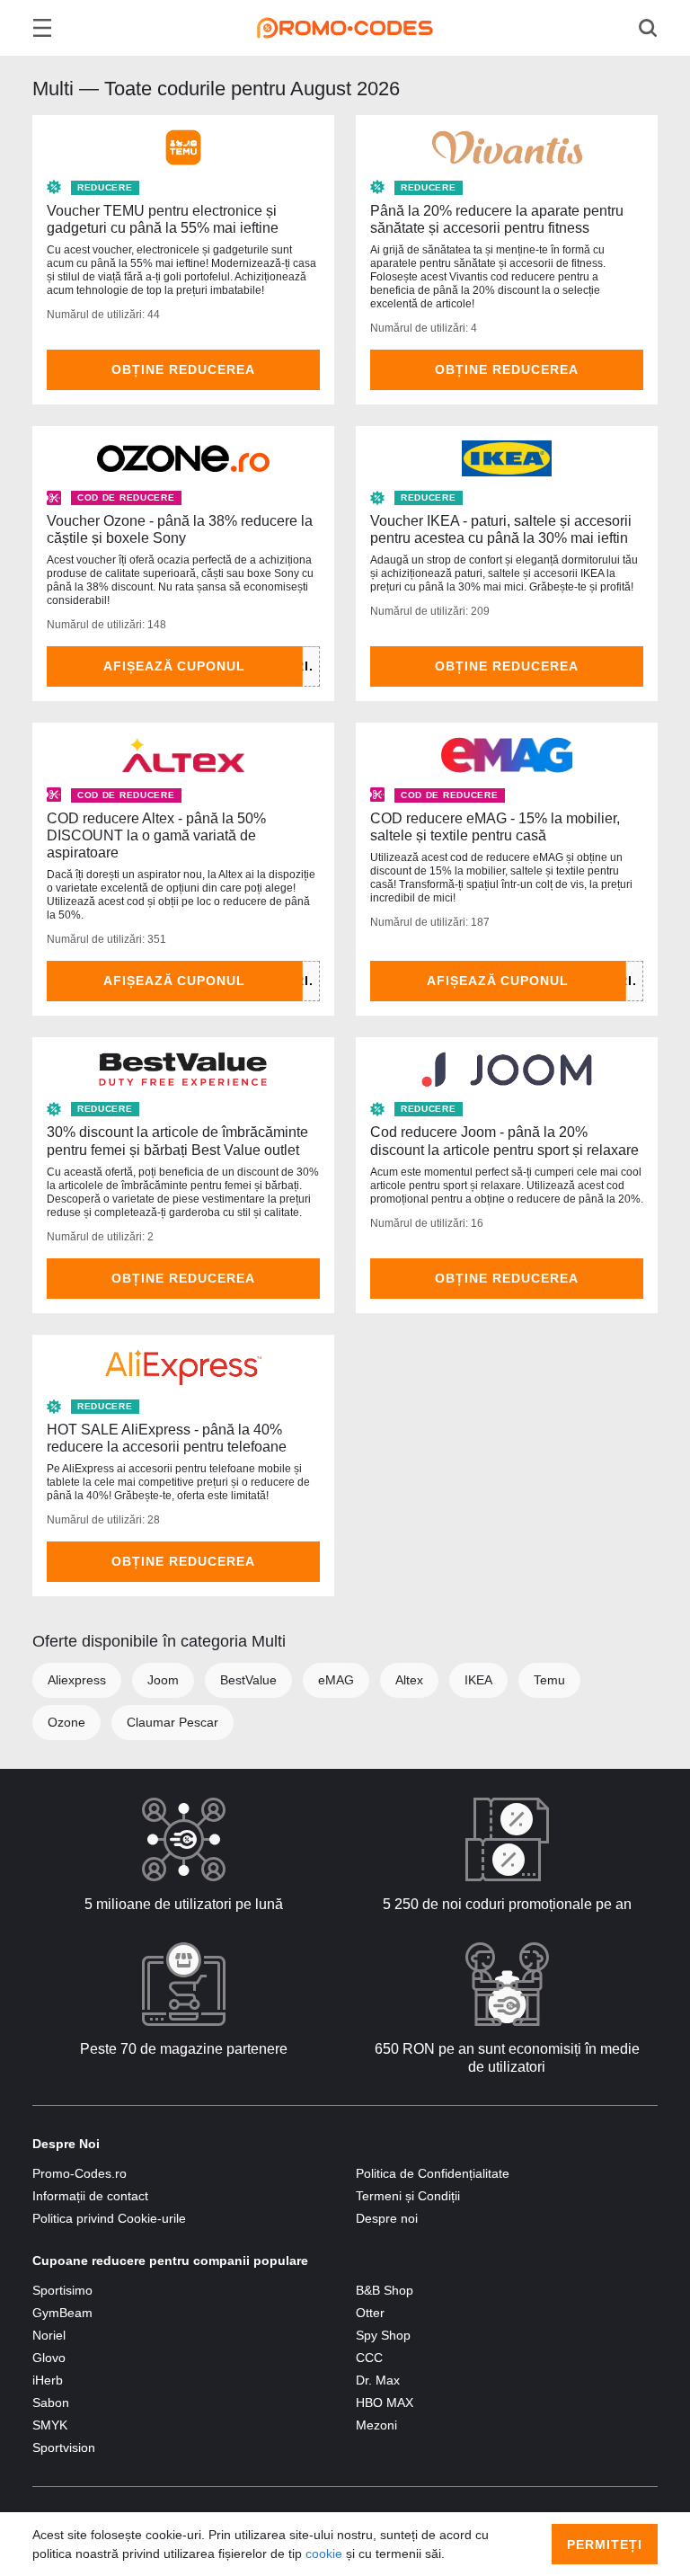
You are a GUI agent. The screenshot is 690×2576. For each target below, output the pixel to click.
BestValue (248, 1680)
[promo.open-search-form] (648, 28)
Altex (409, 1680)
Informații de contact (90, 2196)
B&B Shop (385, 2290)
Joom (163, 1680)
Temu (549, 1680)
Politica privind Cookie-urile (109, 2218)
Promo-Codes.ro (80, 2173)
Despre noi (387, 2218)
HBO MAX (385, 2403)
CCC (369, 2358)
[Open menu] (42, 28)
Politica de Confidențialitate (433, 2173)
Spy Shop (383, 2335)
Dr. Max (378, 2380)
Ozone (66, 1722)
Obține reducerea (183, 369)
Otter (370, 2313)
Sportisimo (62, 2290)
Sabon (51, 2403)
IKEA (478, 1680)
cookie (324, 2554)
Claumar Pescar (172, 1722)
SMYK (50, 2425)
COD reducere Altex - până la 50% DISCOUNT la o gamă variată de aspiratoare (156, 835)
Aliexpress (77, 1680)
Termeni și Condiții (408, 2196)
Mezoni (376, 2425)
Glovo (49, 2358)
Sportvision (64, 2447)
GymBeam (62, 2313)
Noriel (49, 2335)
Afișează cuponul (175, 666)
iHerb (48, 2380)
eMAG (336, 1680)
